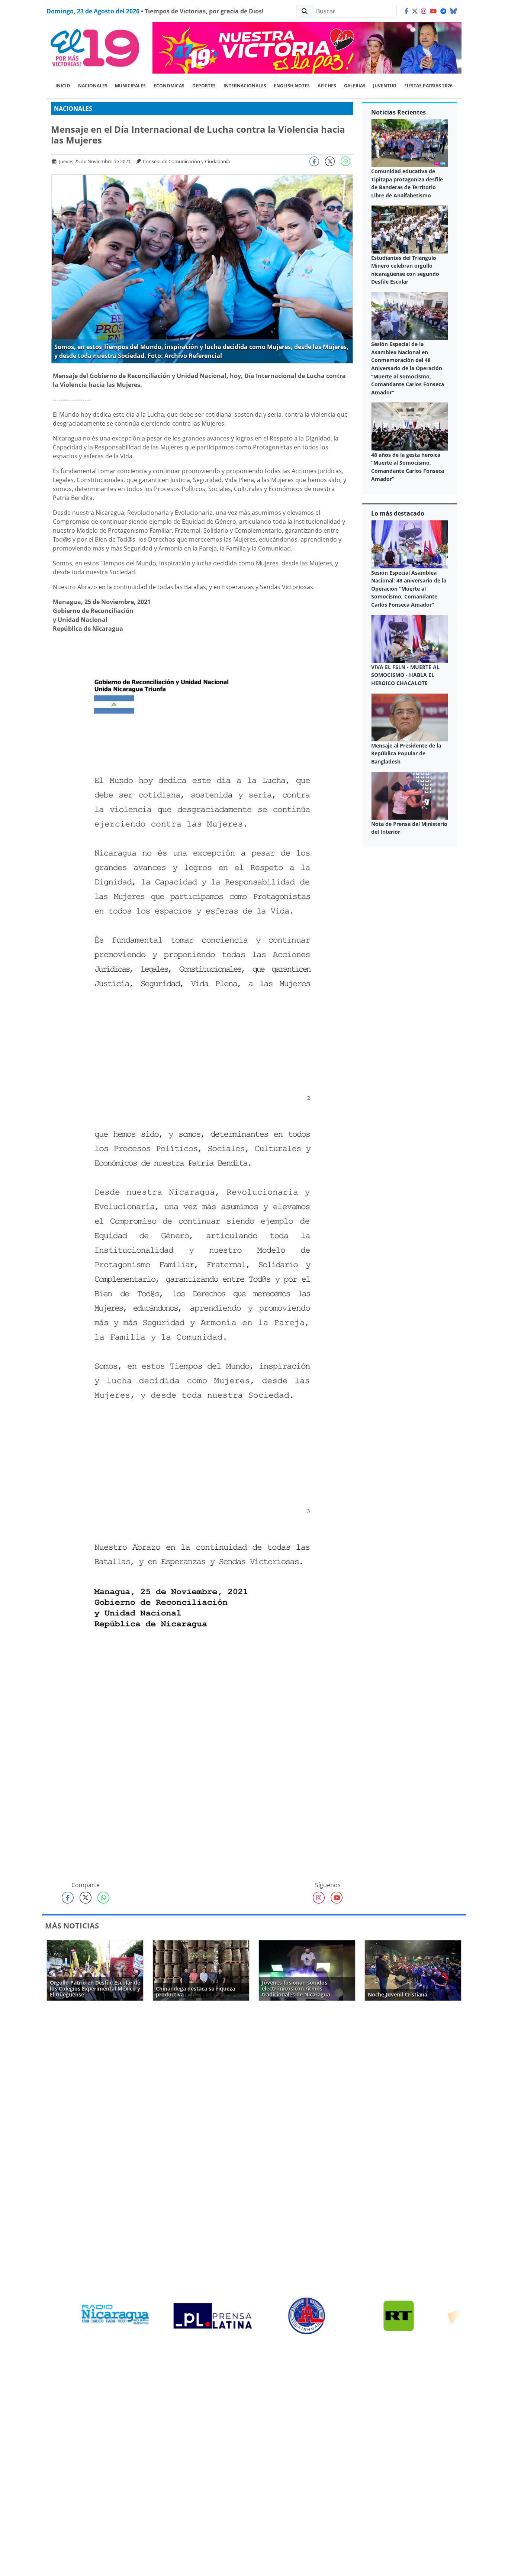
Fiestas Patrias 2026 (428, 86)
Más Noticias (72, 1926)
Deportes (204, 86)
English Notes (292, 86)
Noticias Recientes (398, 112)
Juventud (385, 86)
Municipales (130, 86)
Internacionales (245, 86)
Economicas (169, 86)
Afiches (327, 86)
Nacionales (93, 86)
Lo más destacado (398, 513)
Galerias (355, 86)
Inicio (63, 86)
